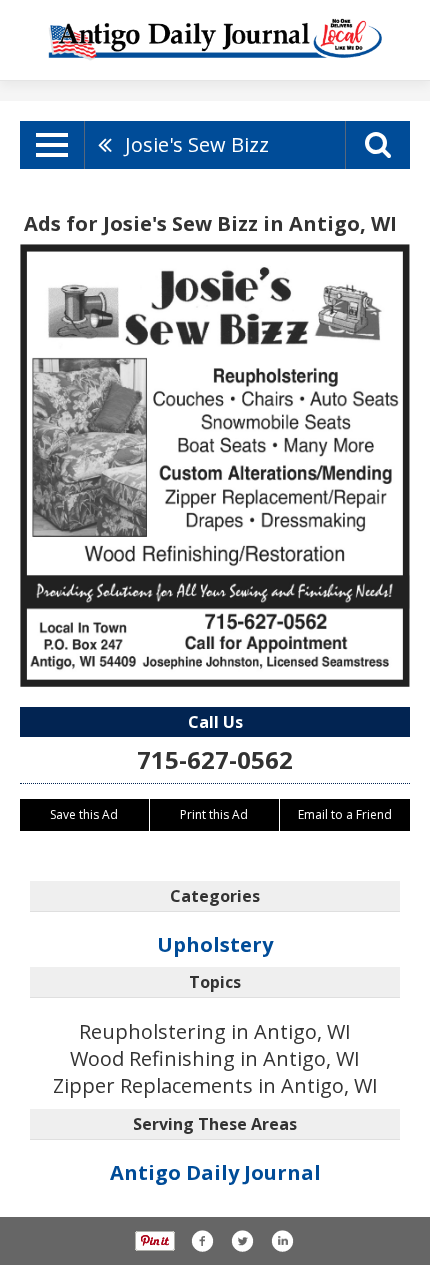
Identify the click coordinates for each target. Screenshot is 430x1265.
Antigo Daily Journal (215, 1172)
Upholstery (215, 944)
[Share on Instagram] (282, 1241)
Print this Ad (214, 814)
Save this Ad (84, 814)
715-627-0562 (215, 759)
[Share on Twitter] (242, 1241)
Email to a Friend (345, 814)
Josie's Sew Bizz (197, 144)
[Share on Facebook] (202, 1241)
